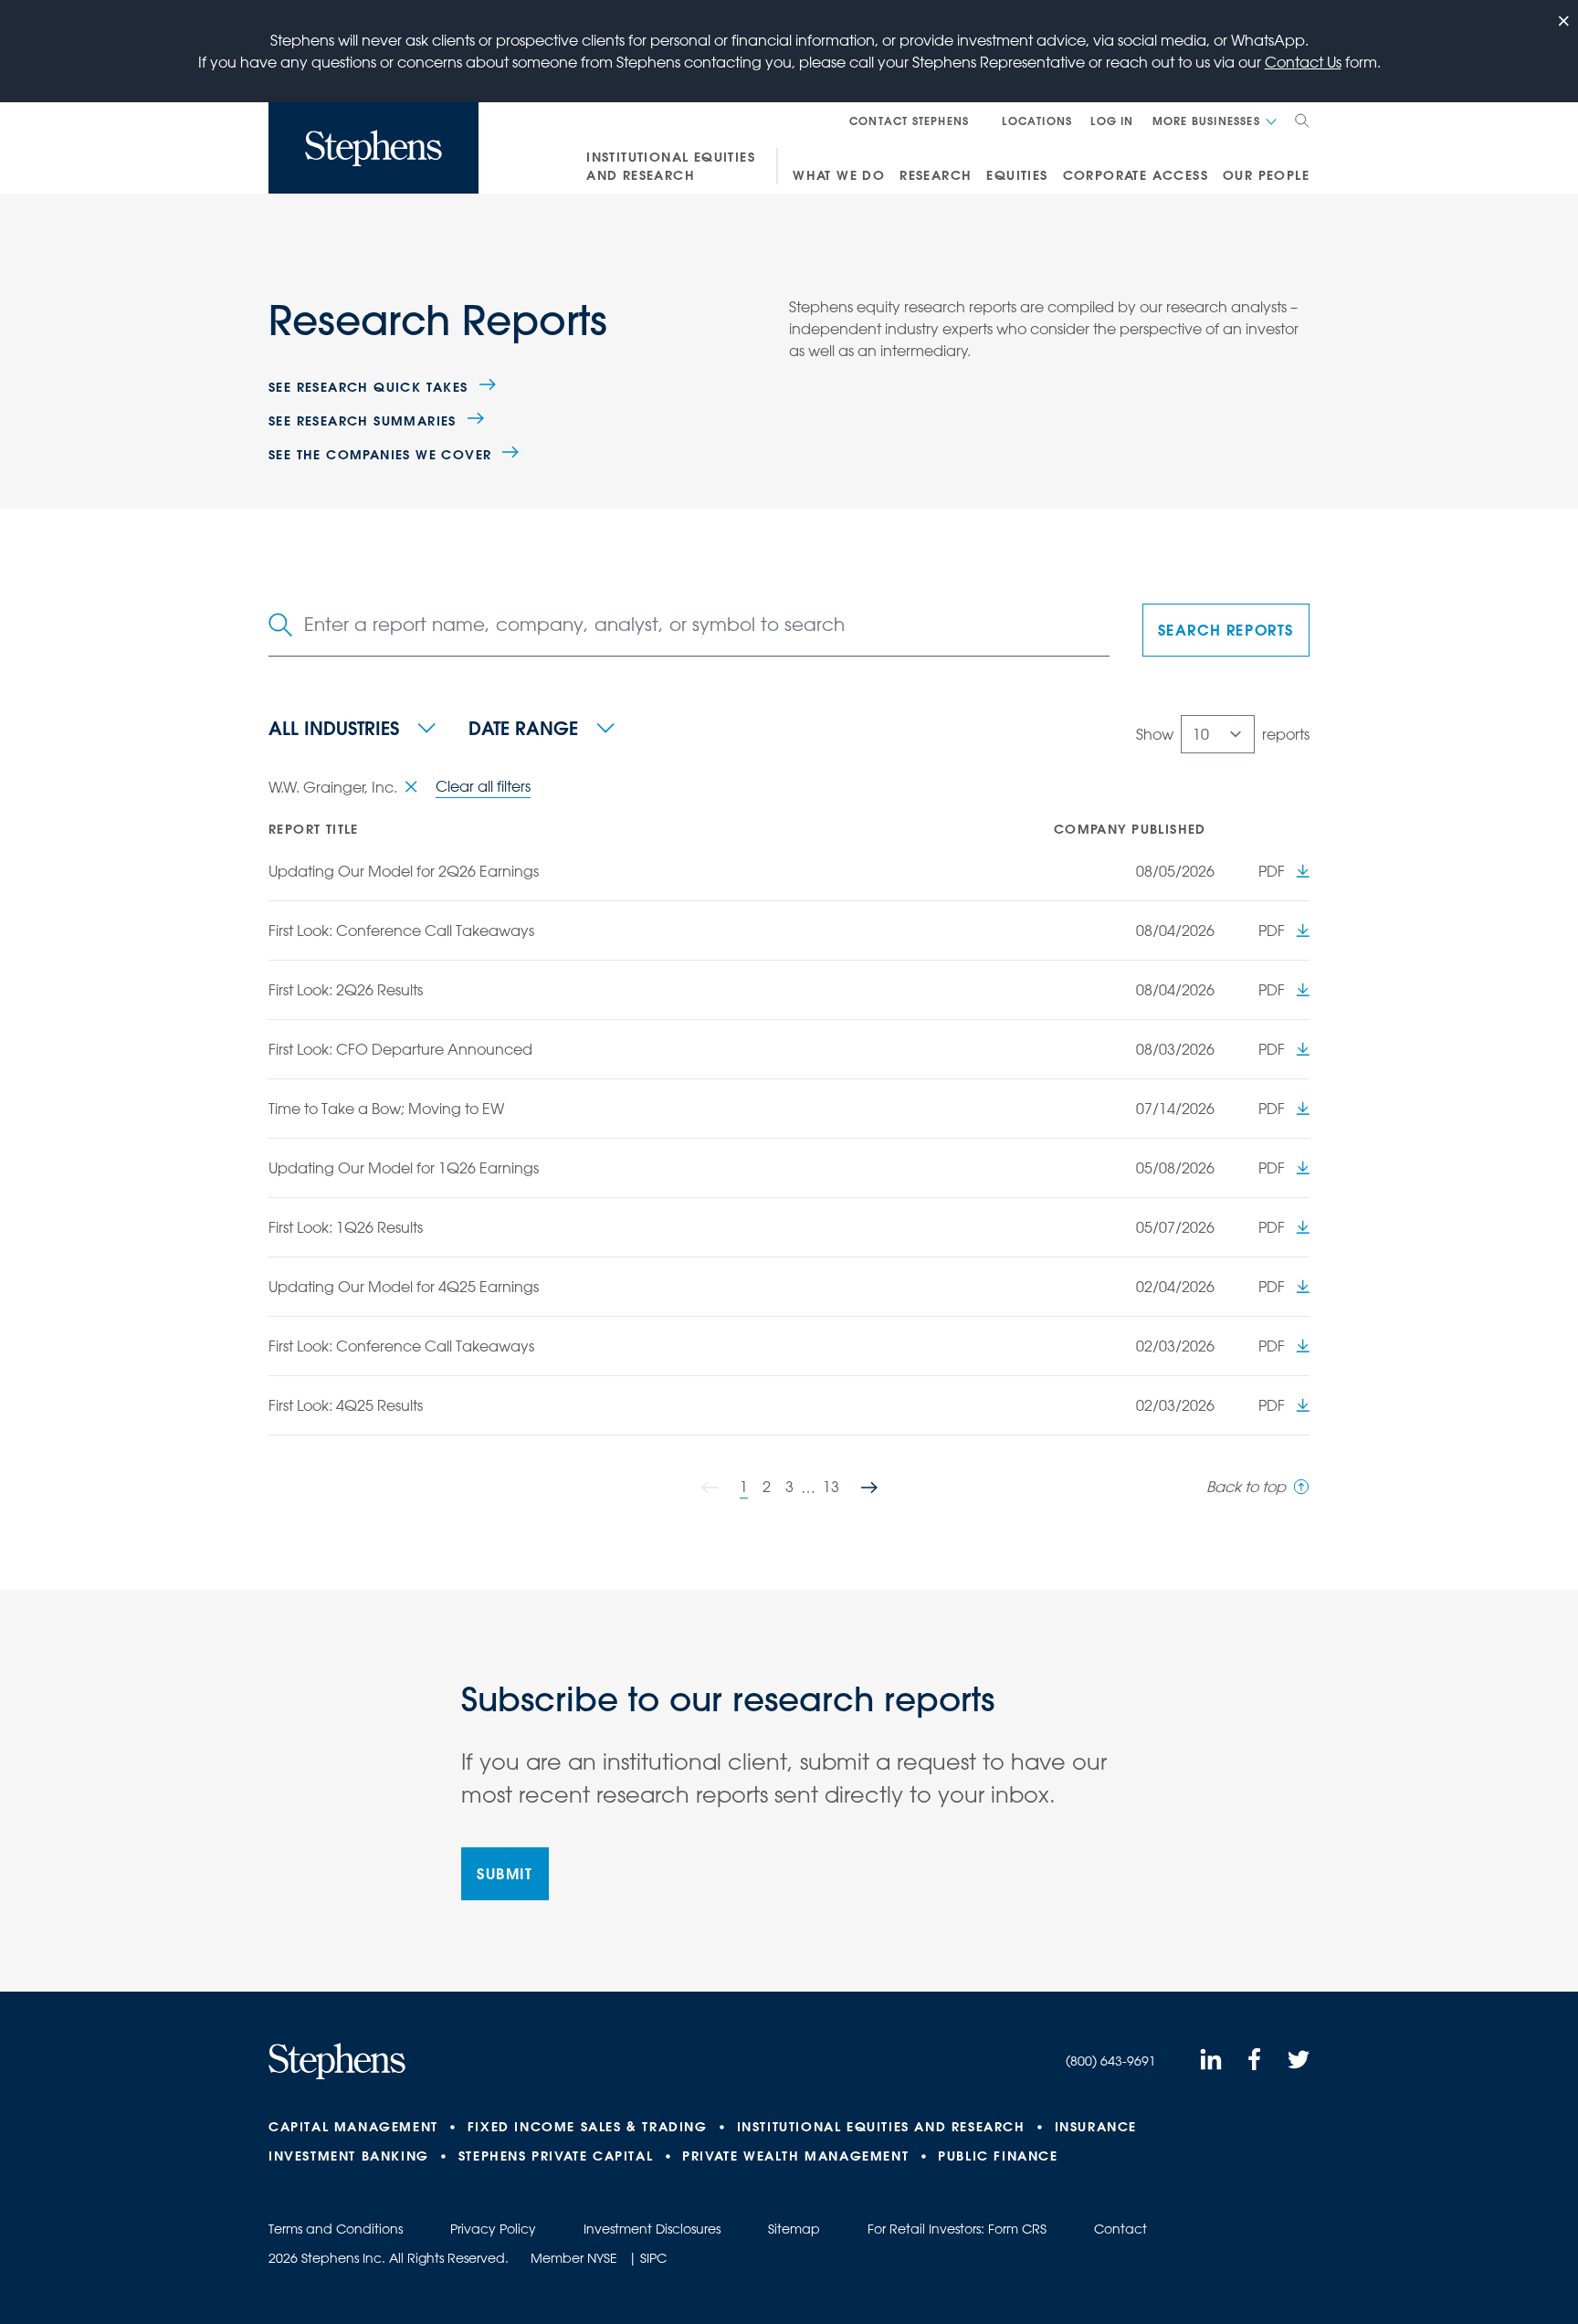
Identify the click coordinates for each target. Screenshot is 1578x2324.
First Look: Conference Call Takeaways (401, 931)
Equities (1017, 175)
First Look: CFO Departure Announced (400, 1049)
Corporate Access (1136, 175)
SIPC (653, 2258)
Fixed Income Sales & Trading (588, 2127)
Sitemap (794, 2229)
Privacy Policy (493, 2229)
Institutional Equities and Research (671, 166)
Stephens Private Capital (556, 2156)
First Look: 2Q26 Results (346, 990)
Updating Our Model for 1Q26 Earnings (404, 1168)
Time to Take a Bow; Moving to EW (386, 1109)
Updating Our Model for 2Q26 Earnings (404, 871)
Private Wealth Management (795, 2156)
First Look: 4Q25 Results (346, 1405)
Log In (1112, 121)
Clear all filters (483, 786)
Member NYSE (574, 2258)
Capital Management (353, 2127)
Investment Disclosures (652, 2229)
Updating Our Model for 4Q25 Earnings (404, 1287)
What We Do (839, 175)
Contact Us (1303, 62)
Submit (505, 1873)
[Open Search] (1302, 121)
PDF (1272, 871)
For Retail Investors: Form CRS (957, 2229)
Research (936, 175)
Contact (1120, 2229)
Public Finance (998, 2156)
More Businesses (1206, 121)
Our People (1266, 175)
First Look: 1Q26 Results (346, 1227)
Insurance (1096, 2127)
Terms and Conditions (336, 2229)
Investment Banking (349, 2156)
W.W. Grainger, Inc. (333, 787)
